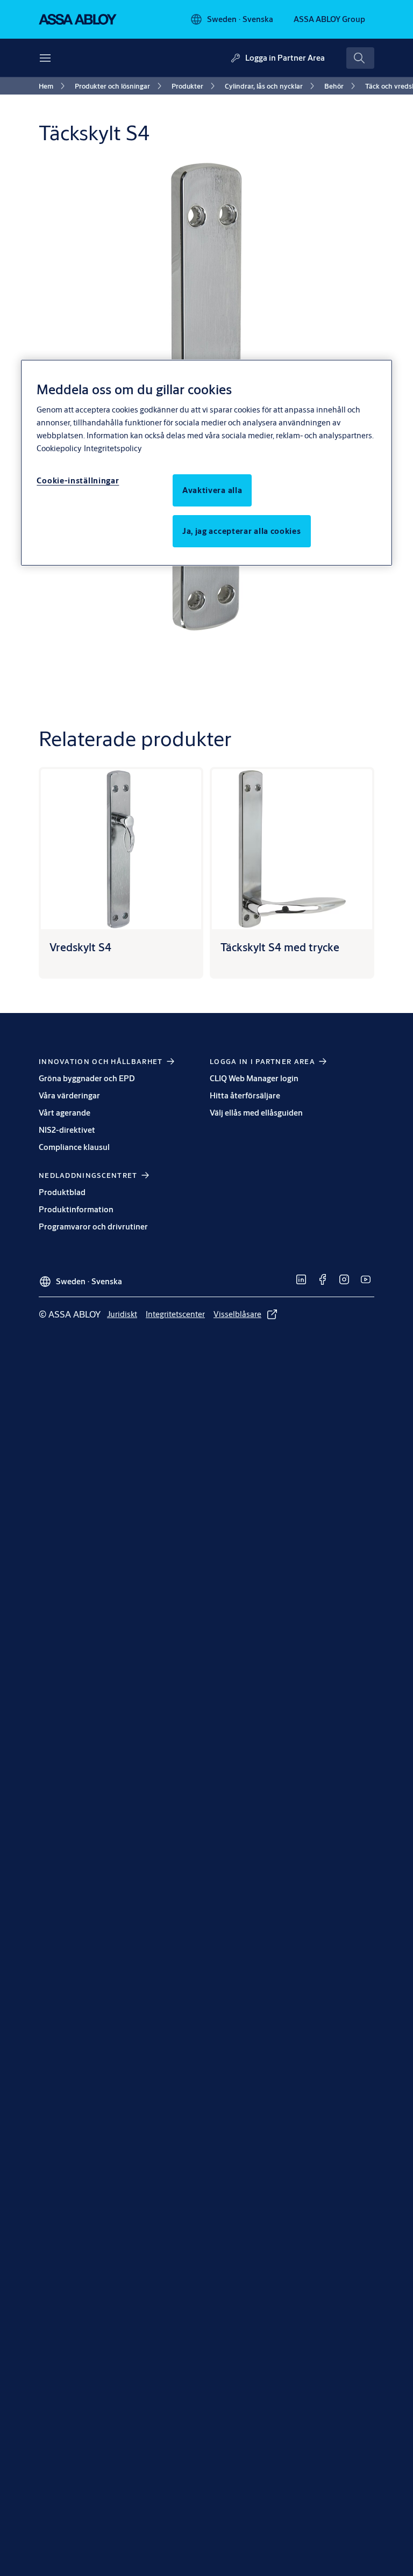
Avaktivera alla (212, 490)
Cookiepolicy (59, 448)
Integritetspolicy (113, 448)
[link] (54, 86)
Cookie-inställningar (78, 480)
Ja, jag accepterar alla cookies (242, 531)
